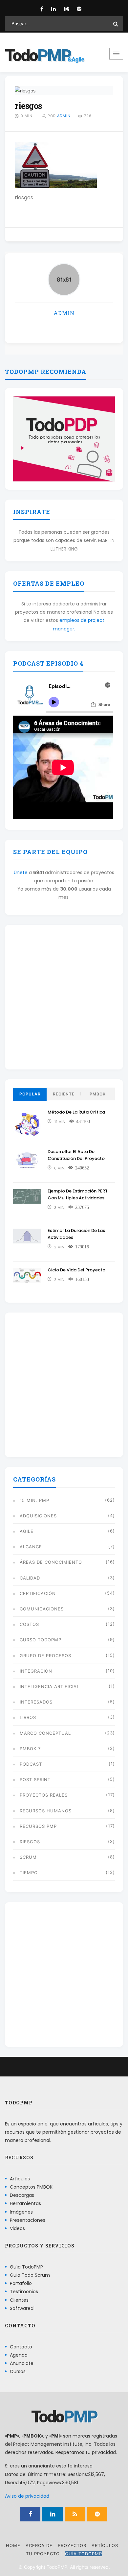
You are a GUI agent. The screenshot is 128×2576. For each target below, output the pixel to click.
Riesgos (30, 1842)
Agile (27, 1531)
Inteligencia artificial (50, 1686)
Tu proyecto (43, 2554)
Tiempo (29, 1873)
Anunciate (22, 2363)
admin (64, 116)
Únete (21, 872)
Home (13, 2545)
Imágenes (21, 2212)
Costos (29, 1624)
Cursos (18, 2371)
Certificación (38, 1593)
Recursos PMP (38, 1826)
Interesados (36, 1702)
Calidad (30, 1578)
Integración (36, 1671)
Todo (38, 56)
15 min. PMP (34, 1500)
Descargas (22, 2195)
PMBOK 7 (30, 1749)
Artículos (20, 2178)
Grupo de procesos (45, 1656)
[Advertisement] (64, 997)
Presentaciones (28, 2220)
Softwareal (22, 2308)
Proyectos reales (44, 1795)
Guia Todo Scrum (30, 2275)
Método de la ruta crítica (76, 1112)
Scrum (28, 1857)
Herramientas (25, 2203)
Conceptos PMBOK (31, 2187)
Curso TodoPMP (41, 1640)
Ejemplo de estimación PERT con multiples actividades (78, 1194)
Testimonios (24, 2292)
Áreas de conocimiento (51, 1562)
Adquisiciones (38, 1516)
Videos (17, 2228)
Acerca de (39, 2545)
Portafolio (21, 2283)
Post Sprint (35, 1779)
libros (28, 1717)
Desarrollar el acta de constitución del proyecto (76, 1155)
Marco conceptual (45, 1733)
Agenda (19, 2355)
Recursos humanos (46, 1811)
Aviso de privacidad (27, 2496)
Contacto (21, 2346)
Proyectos (72, 2545)
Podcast (31, 1764)
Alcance (31, 1547)
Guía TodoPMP (26, 2267)
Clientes (19, 2300)
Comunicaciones (42, 1609)
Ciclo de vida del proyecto (76, 1270)
